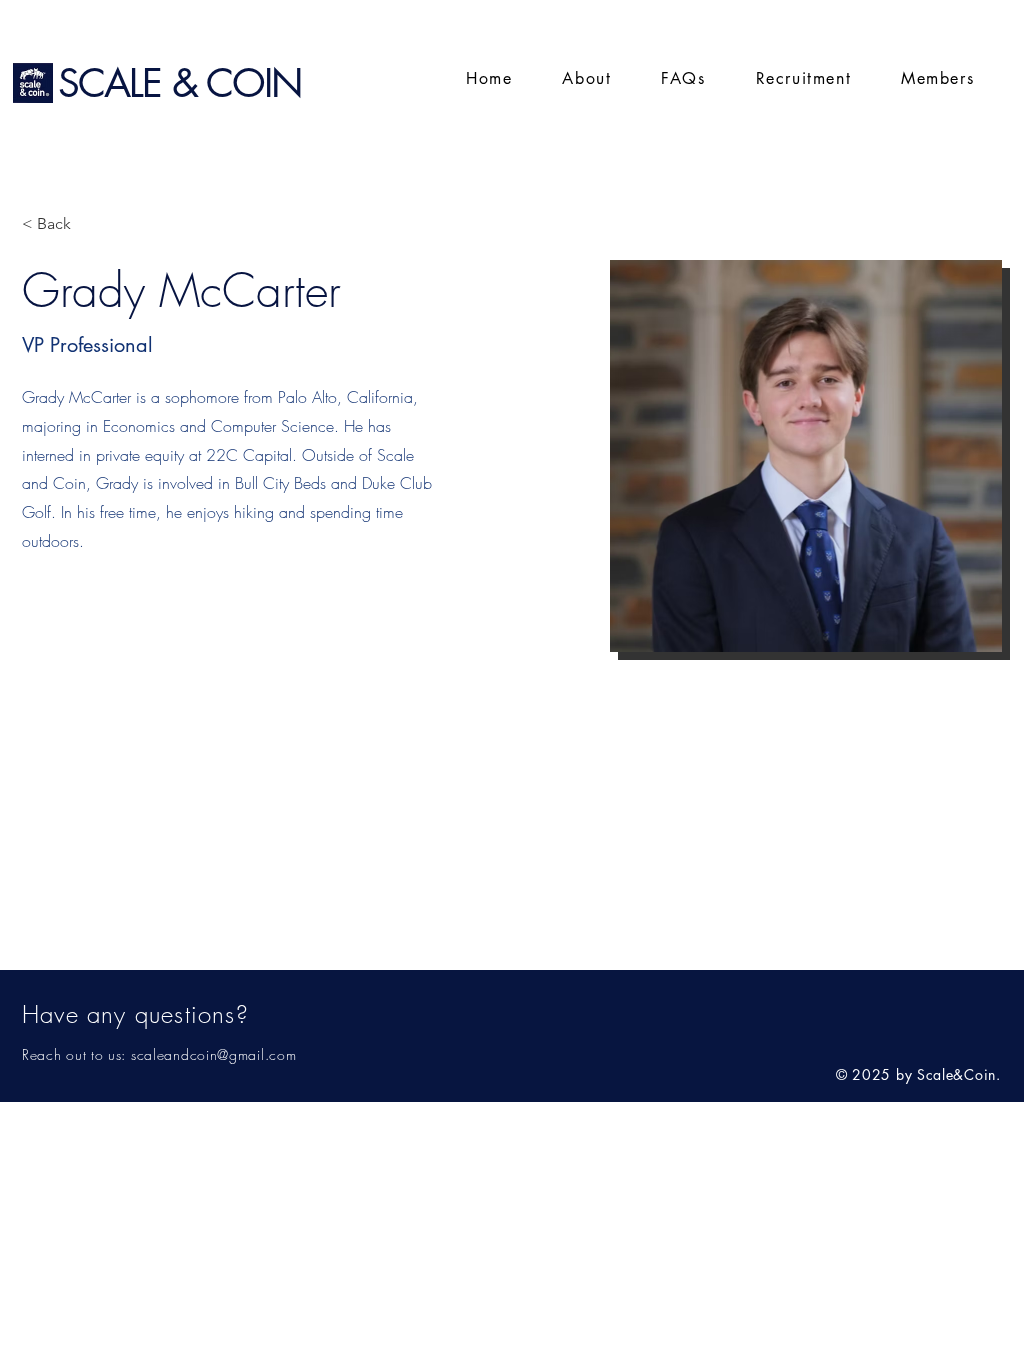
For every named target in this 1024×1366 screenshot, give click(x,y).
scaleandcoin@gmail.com (213, 1054)
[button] (937, 79)
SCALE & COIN (180, 82)
